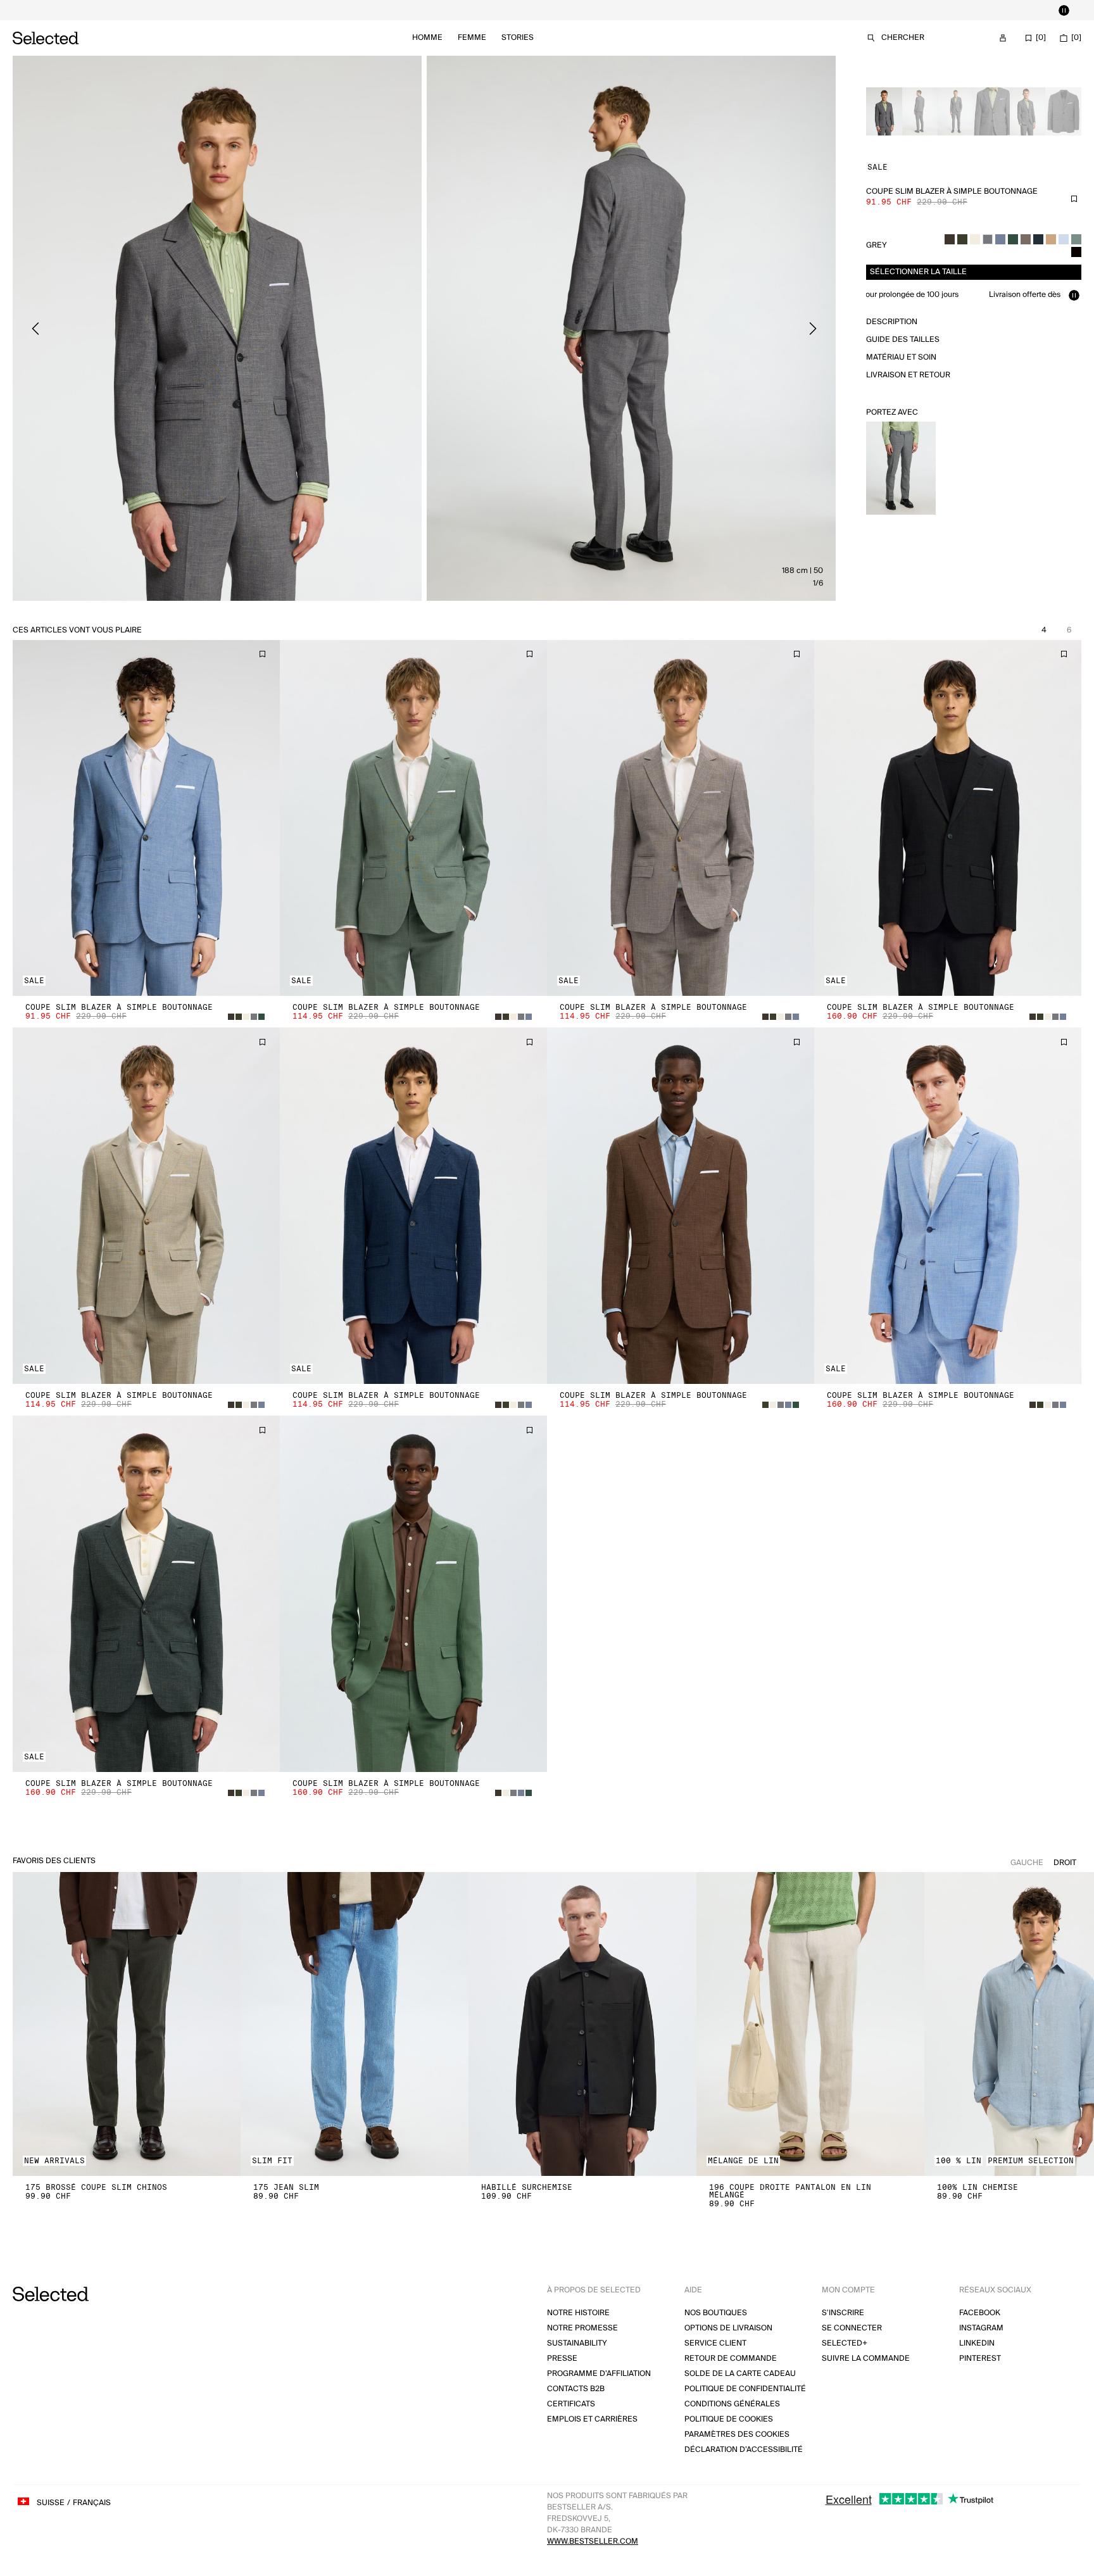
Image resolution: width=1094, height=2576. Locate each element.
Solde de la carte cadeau (740, 2374)
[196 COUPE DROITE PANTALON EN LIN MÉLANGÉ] (810, 2024)
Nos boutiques (716, 2313)
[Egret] (975, 239)
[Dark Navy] (1038, 239)
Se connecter (852, 2328)
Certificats (571, 2404)
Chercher (903, 38)
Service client (715, 2343)
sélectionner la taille (918, 272)
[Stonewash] (1000, 239)
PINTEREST (980, 2359)
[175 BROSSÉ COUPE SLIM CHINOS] (127, 2024)
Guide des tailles (903, 340)
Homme (427, 38)
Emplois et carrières (592, 2419)
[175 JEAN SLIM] (355, 2024)
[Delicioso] (950, 239)
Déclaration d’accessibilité (744, 2450)
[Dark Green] (1013, 239)
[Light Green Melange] (1076, 239)
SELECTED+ (845, 2343)
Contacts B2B (576, 2389)
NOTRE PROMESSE (582, 2328)
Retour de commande (731, 2359)
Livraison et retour (908, 375)
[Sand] (1051, 239)
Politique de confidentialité (745, 2389)
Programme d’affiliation (599, 2374)
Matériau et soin (901, 357)
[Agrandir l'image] (217, 328)
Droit (1065, 1863)
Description (892, 322)
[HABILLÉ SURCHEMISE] (582, 2024)
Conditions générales (732, 2404)
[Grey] (988, 239)
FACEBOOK (980, 2313)
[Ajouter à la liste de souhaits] (1074, 199)
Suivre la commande (866, 2359)
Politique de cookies (729, 2419)
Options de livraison (728, 2328)
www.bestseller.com (593, 2541)
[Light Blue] (1064, 239)
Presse (562, 2359)
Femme (472, 38)
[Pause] (1064, 10)
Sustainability (577, 2343)
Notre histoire (578, 2313)
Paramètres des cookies (737, 2435)
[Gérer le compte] (1003, 38)
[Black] (1076, 252)
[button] (146, 818)
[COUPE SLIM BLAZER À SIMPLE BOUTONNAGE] (146, 818)
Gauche (1027, 1863)
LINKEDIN (977, 2343)
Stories (518, 38)
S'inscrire (843, 2313)
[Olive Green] (962, 239)
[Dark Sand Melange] (1026, 239)
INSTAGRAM (981, 2328)
